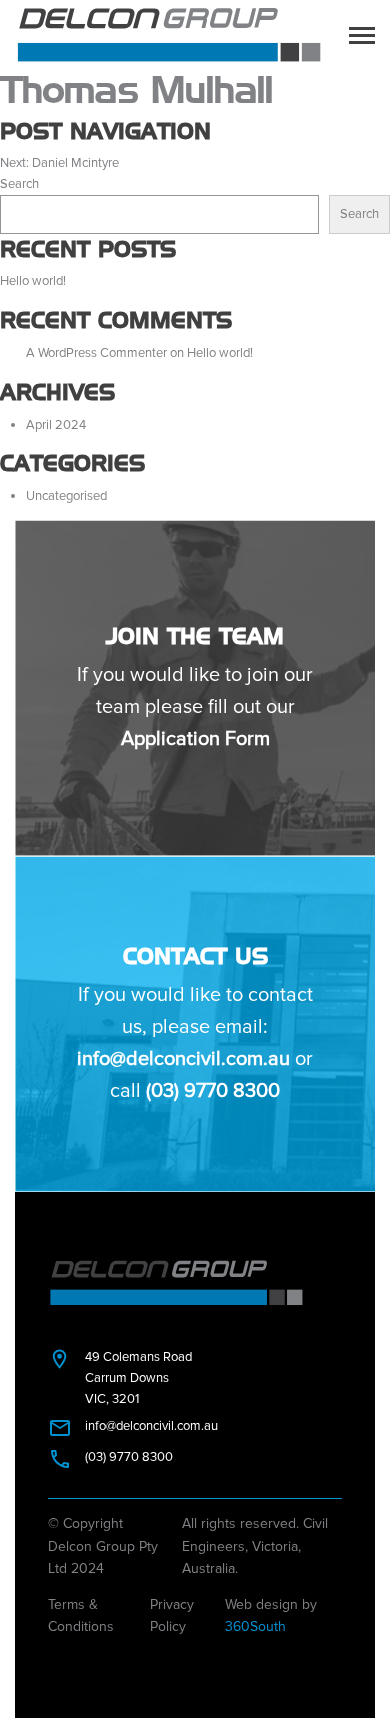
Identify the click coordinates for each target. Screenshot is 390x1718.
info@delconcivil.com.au (183, 1059)
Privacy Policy (172, 1615)
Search (19, 184)
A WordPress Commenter (96, 353)
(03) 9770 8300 (213, 1091)
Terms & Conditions (81, 1615)
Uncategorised (66, 496)
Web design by (271, 1615)
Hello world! (33, 281)
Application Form (195, 739)
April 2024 (56, 425)
